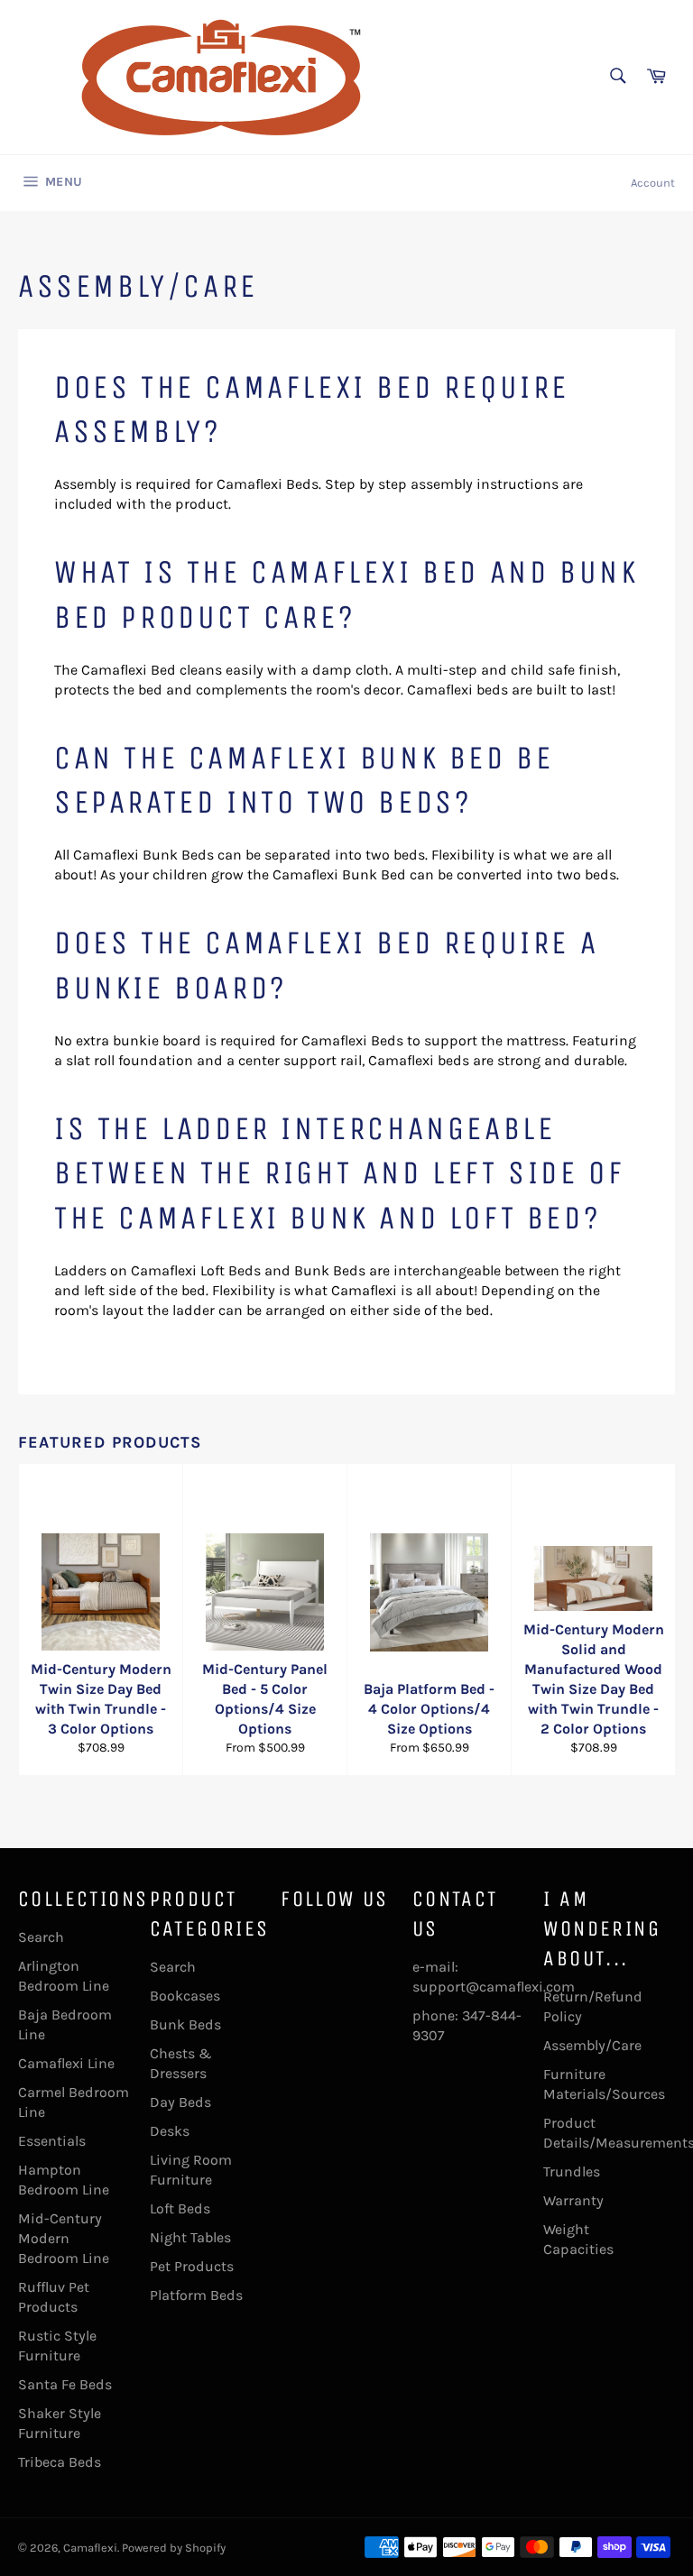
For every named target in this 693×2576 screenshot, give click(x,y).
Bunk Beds (185, 2024)
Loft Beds (180, 2208)
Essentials (52, 2141)
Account (653, 183)
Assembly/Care (592, 2045)
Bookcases (185, 1996)
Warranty (573, 2200)
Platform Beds (196, 2295)
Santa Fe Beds (65, 2384)
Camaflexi (90, 2548)
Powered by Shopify (174, 2548)
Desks (170, 2131)
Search (41, 1937)
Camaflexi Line (66, 2063)
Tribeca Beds (60, 2462)
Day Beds (180, 2102)
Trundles (572, 2171)
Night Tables (190, 2237)
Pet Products (192, 2266)
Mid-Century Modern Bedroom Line (64, 2238)
